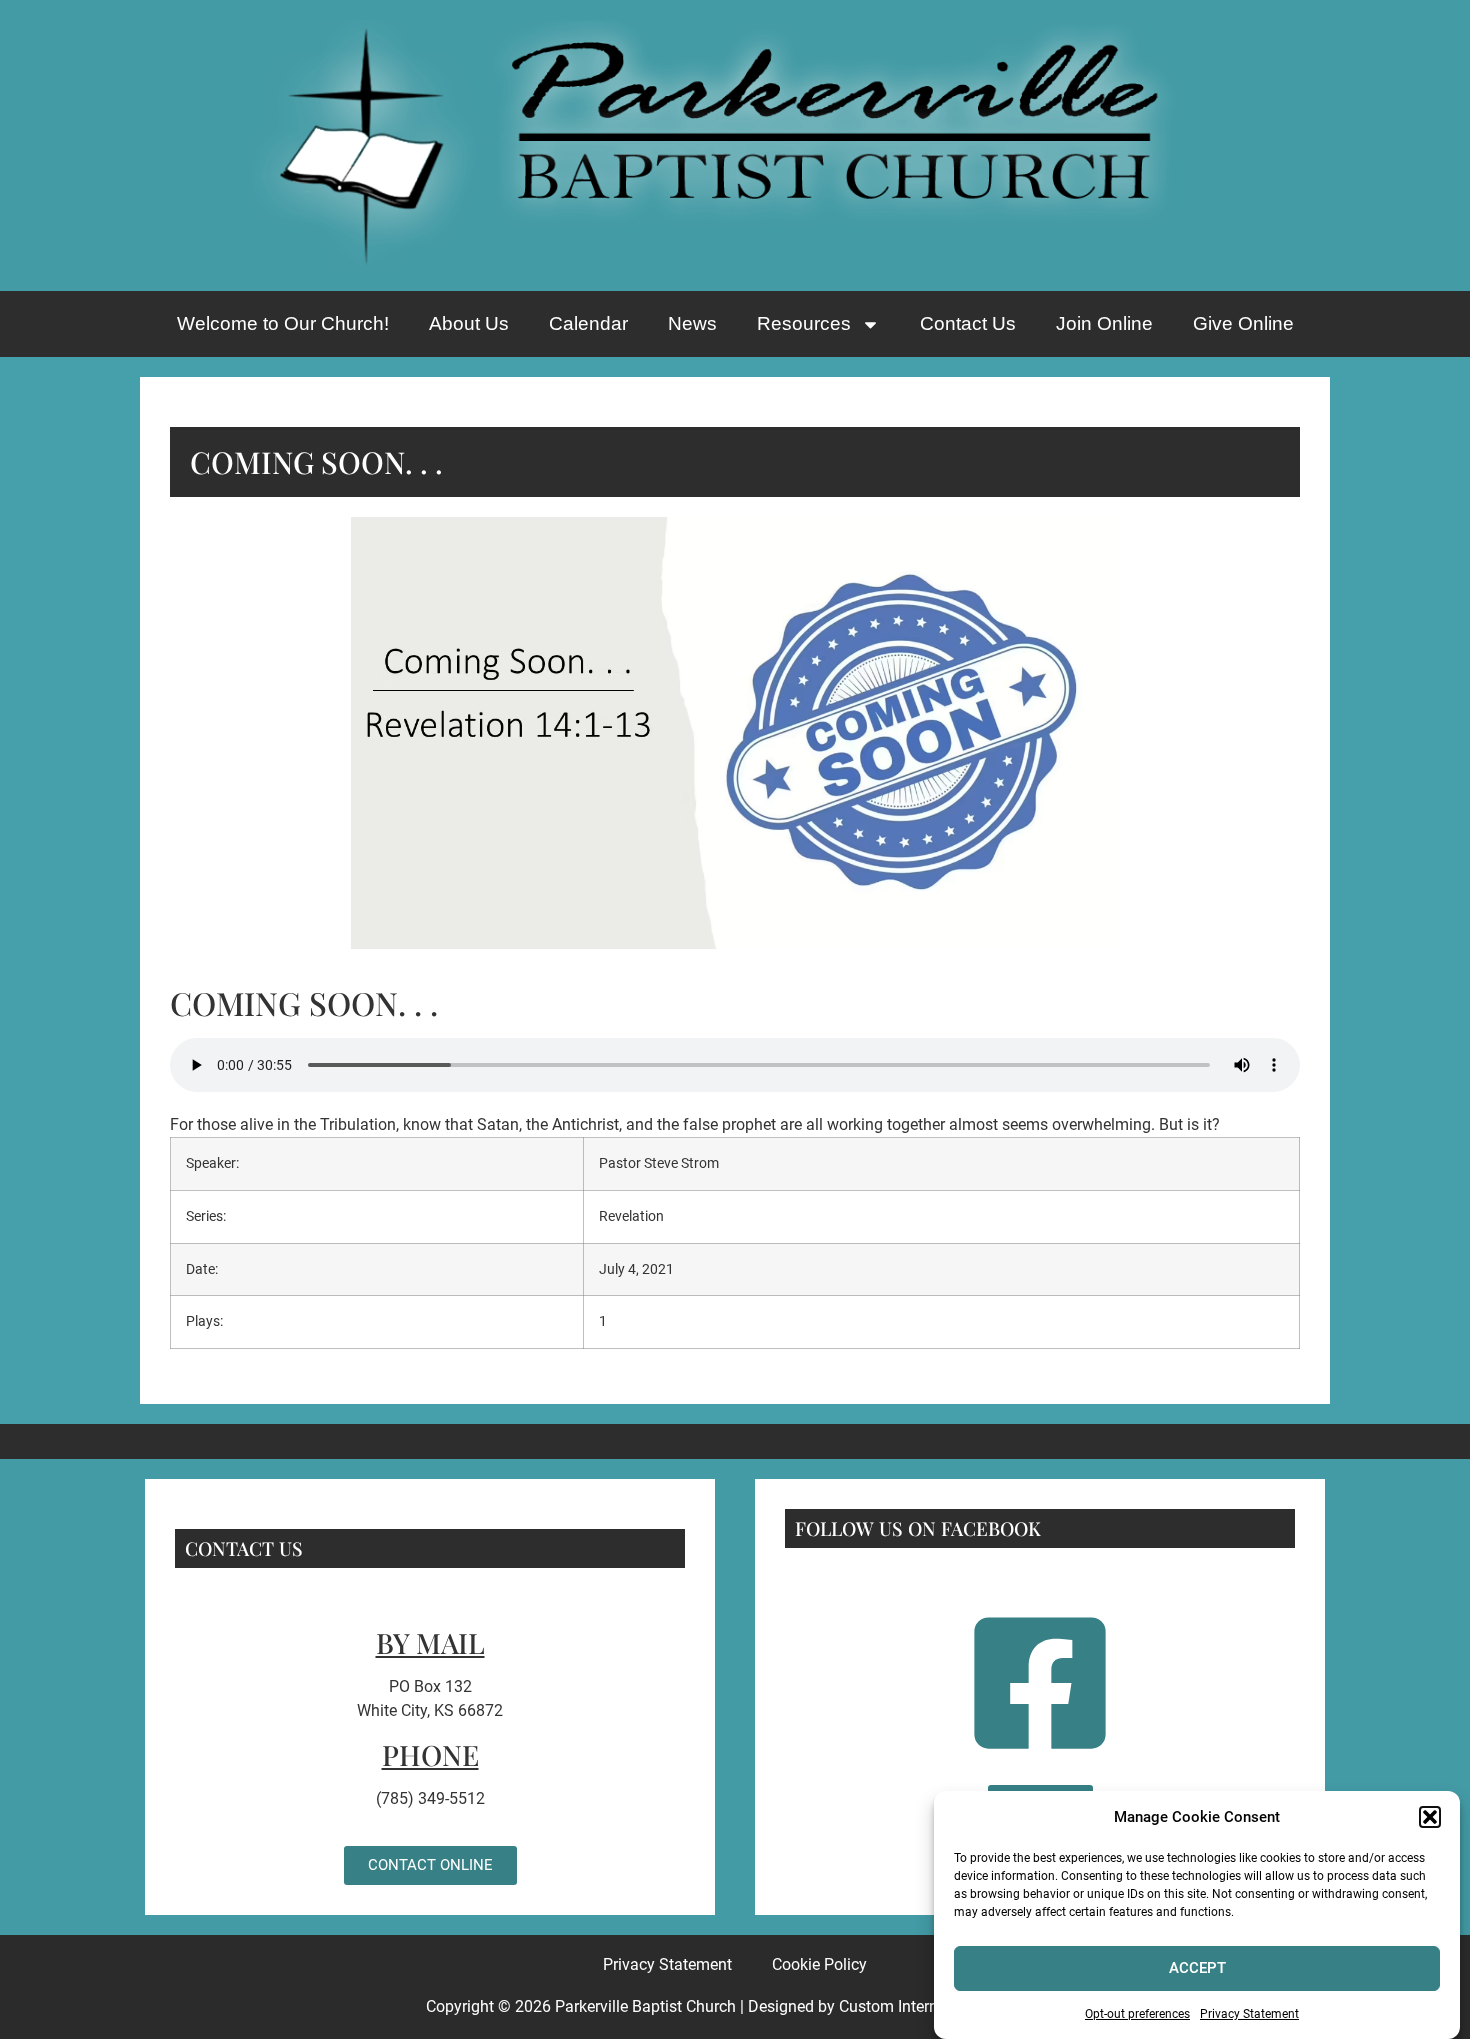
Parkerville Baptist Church (645, 2006)
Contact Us (968, 323)
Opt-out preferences (1137, 2013)
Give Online (1243, 323)
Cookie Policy (819, 1964)
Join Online (1104, 323)
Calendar (588, 323)
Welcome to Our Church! (283, 323)
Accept (1197, 1968)
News (692, 323)
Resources (804, 323)
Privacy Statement (1249, 2013)
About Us (469, 323)
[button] (1430, 1817)
